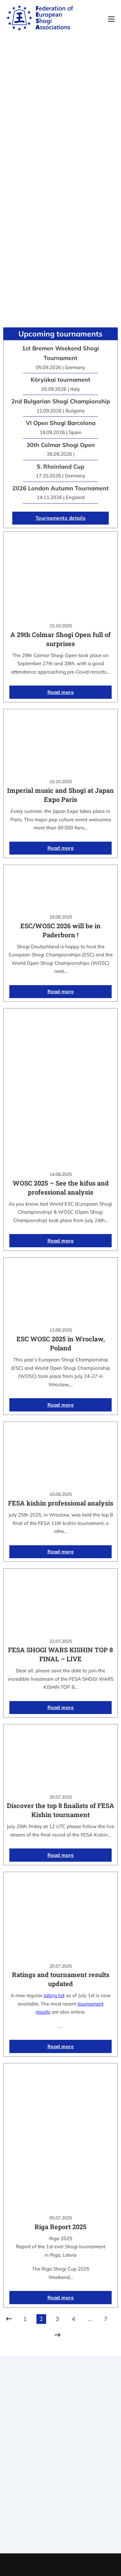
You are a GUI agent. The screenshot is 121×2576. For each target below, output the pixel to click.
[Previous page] (9, 2319)
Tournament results (60, 2516)
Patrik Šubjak (82, 2565)
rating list (54, 1995)
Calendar (60, 2508)
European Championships (60, 2525)
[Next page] (57, 2335)
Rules (61, 2480)
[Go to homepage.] (40, 19)
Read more (61, 692)
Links (61, 2464)
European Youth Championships (60, 2533)
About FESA (61, 2456)
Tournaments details (61, 518)
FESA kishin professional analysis (61, 1503)
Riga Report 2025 (60, 2227)
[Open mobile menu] (111, 19)
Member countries (60, 2472)
